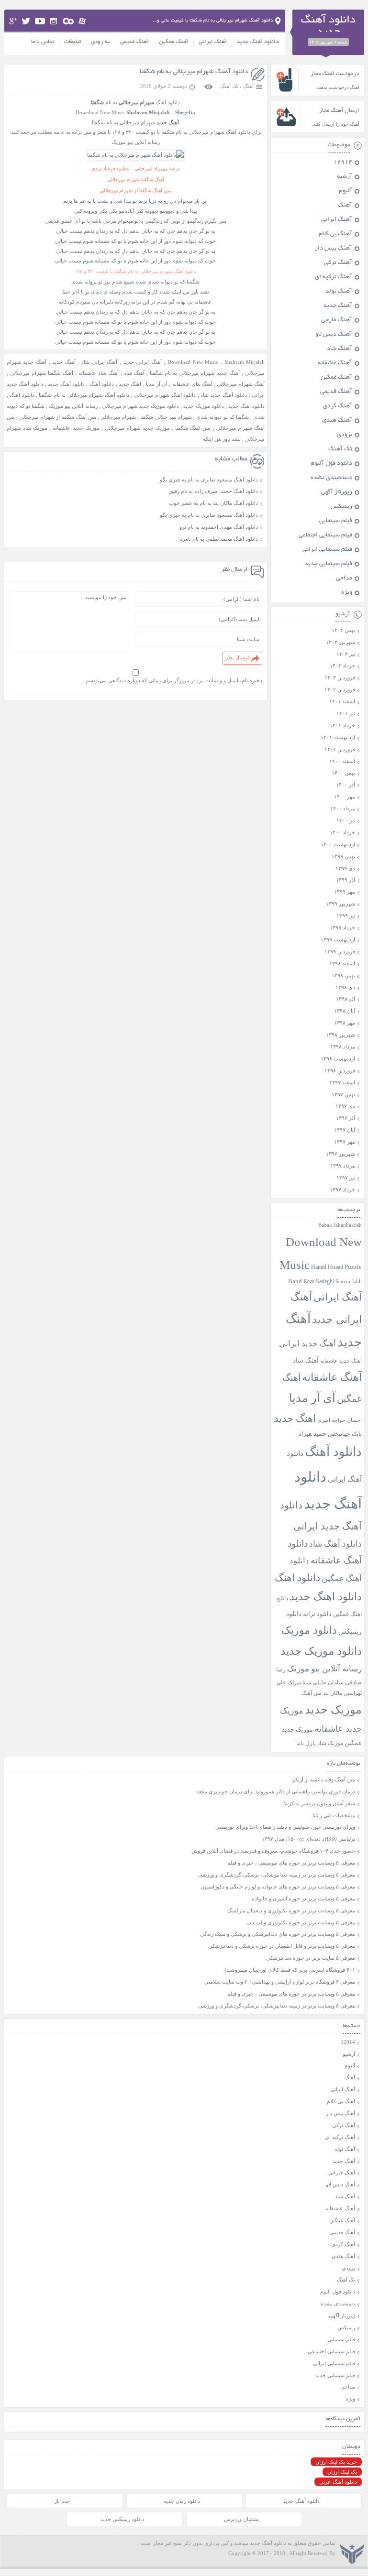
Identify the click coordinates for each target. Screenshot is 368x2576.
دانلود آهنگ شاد (335, 1544)
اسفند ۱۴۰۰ (342, 761)
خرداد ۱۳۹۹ (342, 928)
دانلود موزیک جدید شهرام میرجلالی (140, 406)
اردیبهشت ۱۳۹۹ (338, 939)
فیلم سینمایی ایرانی (327, 550)
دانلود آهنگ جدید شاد (224, 395)
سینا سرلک (299, 1683)
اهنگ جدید (130, 384)
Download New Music (193, 362)
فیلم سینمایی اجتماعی (325, 535)
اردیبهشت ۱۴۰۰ (338, 844)
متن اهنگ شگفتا (193, 428)
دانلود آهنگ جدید (258, 42)
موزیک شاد (330, 1743)
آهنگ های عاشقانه (192, 384)
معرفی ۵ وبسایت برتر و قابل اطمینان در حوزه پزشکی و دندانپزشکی (282, 1946)
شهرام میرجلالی (118, 417)
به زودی (100, 42)
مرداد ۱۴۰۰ (343, 808)
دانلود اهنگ (22, 395)
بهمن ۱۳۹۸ (343, 975)
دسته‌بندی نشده (331, 478)
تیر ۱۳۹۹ (346, 916)
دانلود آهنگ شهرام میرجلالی (165, 395)
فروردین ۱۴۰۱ (340, 749)
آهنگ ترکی (338, 263)
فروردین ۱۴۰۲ (340, 689)
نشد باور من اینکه (222, 439)
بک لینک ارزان (342, 2472)
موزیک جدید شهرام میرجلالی (137, 428)
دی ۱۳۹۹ (345, 868)
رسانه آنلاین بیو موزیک (73, 406)
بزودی (345, 435)
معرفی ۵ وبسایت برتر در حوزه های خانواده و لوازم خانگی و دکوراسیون (278, 1887)
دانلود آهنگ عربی (338, 2482)
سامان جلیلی (328, 1683)
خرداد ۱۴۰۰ (342, 832)
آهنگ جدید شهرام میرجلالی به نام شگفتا (195, 373)
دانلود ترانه (317, 1614)
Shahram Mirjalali (245, 362)
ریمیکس (341, 507)
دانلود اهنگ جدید (246, 406)
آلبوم (346, 191)
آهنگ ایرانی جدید (143, 362)
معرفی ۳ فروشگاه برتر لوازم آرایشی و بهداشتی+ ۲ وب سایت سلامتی (280, 1982)
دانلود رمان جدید (182, 2501)
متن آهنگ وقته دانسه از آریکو (324, 1779)
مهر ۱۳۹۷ (345, 1142)
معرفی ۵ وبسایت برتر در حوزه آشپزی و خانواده (303, 1899)
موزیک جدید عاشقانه (76, 428)
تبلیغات (72, 42)
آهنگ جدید (64, 362)
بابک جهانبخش (345, 1434)
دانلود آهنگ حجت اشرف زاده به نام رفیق (213, 491)
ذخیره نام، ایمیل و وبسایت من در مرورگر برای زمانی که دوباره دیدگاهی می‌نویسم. (173, 680)
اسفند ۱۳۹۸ (342, 963)
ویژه (347, 593)
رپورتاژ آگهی (337, 492)
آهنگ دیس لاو (334, 335)
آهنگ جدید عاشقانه (341, 1361)
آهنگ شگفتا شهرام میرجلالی (42, 373)
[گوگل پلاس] (13, 21)
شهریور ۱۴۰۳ (340, 642)
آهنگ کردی (338, 406)
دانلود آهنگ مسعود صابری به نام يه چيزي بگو (209, 480)
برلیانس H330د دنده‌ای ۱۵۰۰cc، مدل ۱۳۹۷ (308, 1839)
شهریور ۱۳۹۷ (340, 1154)
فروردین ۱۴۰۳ (340, 677)
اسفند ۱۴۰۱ (342, 701)
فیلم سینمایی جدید (328, 564)
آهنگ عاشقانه (335, 363)
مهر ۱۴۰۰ (345, 797)
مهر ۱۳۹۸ (345, 1023)
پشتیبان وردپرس (241, 2519)
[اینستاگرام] (54, 21)
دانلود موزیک (309, 1630)
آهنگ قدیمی (134, 42)
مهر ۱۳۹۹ (345, 892)
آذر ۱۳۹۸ (346, 999)
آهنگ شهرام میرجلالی (241, 384)
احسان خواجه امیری (340, 1420)
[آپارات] (83, 21)
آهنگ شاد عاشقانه (99, 373)
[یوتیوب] (40, 21)
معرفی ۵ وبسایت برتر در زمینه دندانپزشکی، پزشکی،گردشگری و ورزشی (277, 1875)
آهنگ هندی (337, 421)
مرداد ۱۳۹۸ (343, 1047)
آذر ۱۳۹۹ (346, 880)
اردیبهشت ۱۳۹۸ (338, 1059)
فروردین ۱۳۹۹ (340, 951)
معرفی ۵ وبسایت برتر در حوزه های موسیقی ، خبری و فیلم (291, 1863)
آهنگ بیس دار (334, 249)
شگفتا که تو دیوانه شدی (223, 417)
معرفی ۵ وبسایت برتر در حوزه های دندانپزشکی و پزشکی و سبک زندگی (278, 1934)
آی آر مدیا (157, 384)
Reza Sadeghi (319, 1282)
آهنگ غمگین (174, 42)
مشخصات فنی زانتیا (334, 1815)
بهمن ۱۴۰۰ (343, 773)
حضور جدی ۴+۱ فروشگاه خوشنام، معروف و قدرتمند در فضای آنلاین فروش (273, 1851)
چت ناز (62, 2501)
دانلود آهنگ (102, 384)
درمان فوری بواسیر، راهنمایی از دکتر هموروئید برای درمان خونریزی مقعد (276, 1791)
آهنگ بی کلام (335, 234)
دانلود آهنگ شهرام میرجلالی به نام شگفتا (194, 72)
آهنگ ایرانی (213, 42)
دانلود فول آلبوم (331, 464)
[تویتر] (26, 21)
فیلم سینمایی (336, 521)
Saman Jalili (349, 1281)
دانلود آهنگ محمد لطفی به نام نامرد (219, 539)
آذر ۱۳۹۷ (346, 1118)
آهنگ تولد (339, 292)
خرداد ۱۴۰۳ (342, 666)
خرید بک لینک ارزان (336, 2462)
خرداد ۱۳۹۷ (342, 1190)
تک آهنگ (229, 86)
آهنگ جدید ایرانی (307, 1344)
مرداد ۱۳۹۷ (343, 1166)
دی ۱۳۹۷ (345, 1106)
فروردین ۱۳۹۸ (340, 1070)
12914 (343, 163)
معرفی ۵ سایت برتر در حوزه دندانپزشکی (311, 1958)
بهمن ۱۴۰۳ (343, 630)
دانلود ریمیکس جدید (122, 2519)
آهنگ (248, 86)
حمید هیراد (312, 1434)
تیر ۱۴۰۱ (346, 713)
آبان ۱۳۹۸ (345, 1011)
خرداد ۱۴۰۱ (342, 725)
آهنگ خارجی (337, 320)
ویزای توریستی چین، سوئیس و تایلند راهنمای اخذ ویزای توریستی (285, 1827)
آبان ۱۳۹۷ (345, 1130)
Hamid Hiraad (327, 1267)
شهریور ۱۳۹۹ (340, 904)
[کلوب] (68, 21)
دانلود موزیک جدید (203, 406)
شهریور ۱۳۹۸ (340, 1035)
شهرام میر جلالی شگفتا (166, 417)
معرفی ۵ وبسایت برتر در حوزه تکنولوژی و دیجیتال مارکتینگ (291, 1910)
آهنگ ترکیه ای (334, 277)
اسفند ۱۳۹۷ (342, 1082)
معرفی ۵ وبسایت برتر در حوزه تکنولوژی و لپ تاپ (301, 1922)
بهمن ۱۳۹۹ (343, 856)
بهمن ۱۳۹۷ (343, 1094)
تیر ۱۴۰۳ (346, 654)
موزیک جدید (333, 1709)
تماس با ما (43, 42)
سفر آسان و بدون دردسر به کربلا (319, 1803)
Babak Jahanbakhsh (340, 1225)
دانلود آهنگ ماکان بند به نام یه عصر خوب (213, 503)
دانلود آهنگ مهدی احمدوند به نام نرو (219, 527)
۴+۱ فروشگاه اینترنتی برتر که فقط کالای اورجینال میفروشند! (290, 1970)
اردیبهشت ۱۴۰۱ (338, 737)
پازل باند (306, 1743)
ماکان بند (333, 1693)
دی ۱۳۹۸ (345, 987)
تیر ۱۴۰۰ (346, 820)
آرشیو (345, 177)
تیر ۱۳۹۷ (346, 1178)
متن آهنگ (312, 1693)
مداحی (344, 579)
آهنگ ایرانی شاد (99, 362)
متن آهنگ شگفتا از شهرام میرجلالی (58, 417)
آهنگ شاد (134, 373)
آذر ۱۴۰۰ (346, 785)
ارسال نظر (237, 657)
